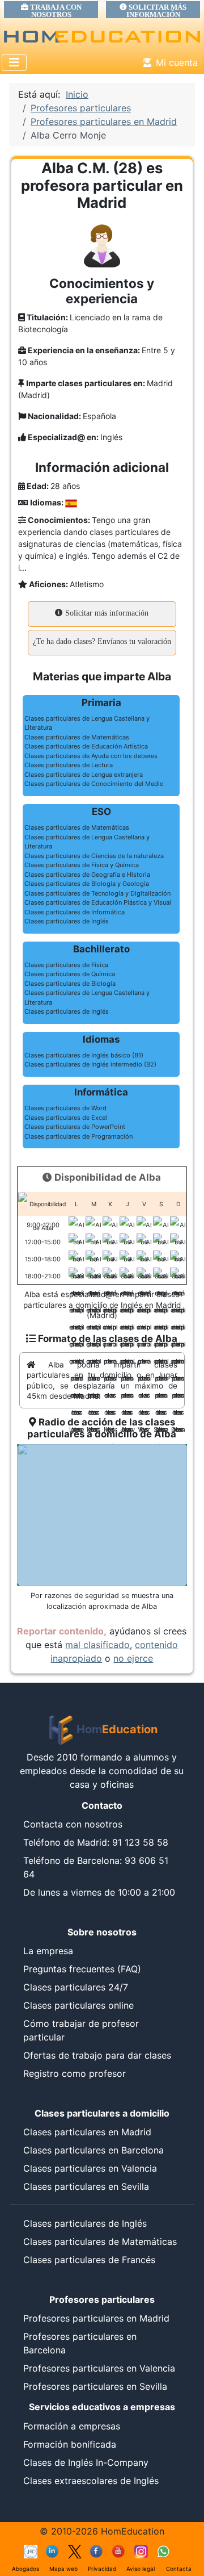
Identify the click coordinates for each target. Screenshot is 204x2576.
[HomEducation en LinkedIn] (53, 2551)
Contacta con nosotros (73, 1824)
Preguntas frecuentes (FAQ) (82, 1969)
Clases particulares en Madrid (87, 2132)
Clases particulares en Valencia (90, 2168)
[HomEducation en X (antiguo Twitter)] (75, 2551)
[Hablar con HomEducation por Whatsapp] (163, 2551)
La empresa (48, 1951)
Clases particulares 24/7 (76, 1987)
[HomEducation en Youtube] (119, 2551)
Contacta (179, 2569)
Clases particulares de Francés (89, 2260)
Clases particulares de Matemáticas (100, 2242)
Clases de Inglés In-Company (86, 2462)
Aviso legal (141, 2569)
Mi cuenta (177, 62)
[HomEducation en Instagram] (141, 2551)
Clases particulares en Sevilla (86, 2186)
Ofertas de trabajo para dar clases (97, 2055)
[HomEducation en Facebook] (97, 2551)
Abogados (25, 2569)
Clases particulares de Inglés (85, 2223)
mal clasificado (97, 1645)
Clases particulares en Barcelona (93, 2150)
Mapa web (63, 2569)
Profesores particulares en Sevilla (95, 2386)
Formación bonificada (70, 2444)
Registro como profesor (75, 2073)
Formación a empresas (72, 2426)
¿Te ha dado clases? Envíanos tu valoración (102, 641)
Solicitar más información (106, 613)
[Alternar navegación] (14, 62)
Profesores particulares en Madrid (96, 2318)
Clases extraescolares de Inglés (91, 2481)
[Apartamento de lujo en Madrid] (31, 2551)
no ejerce (133, 1658)
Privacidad (102, 2569)
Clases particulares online (78, 2005)
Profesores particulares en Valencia (99, 2368)
